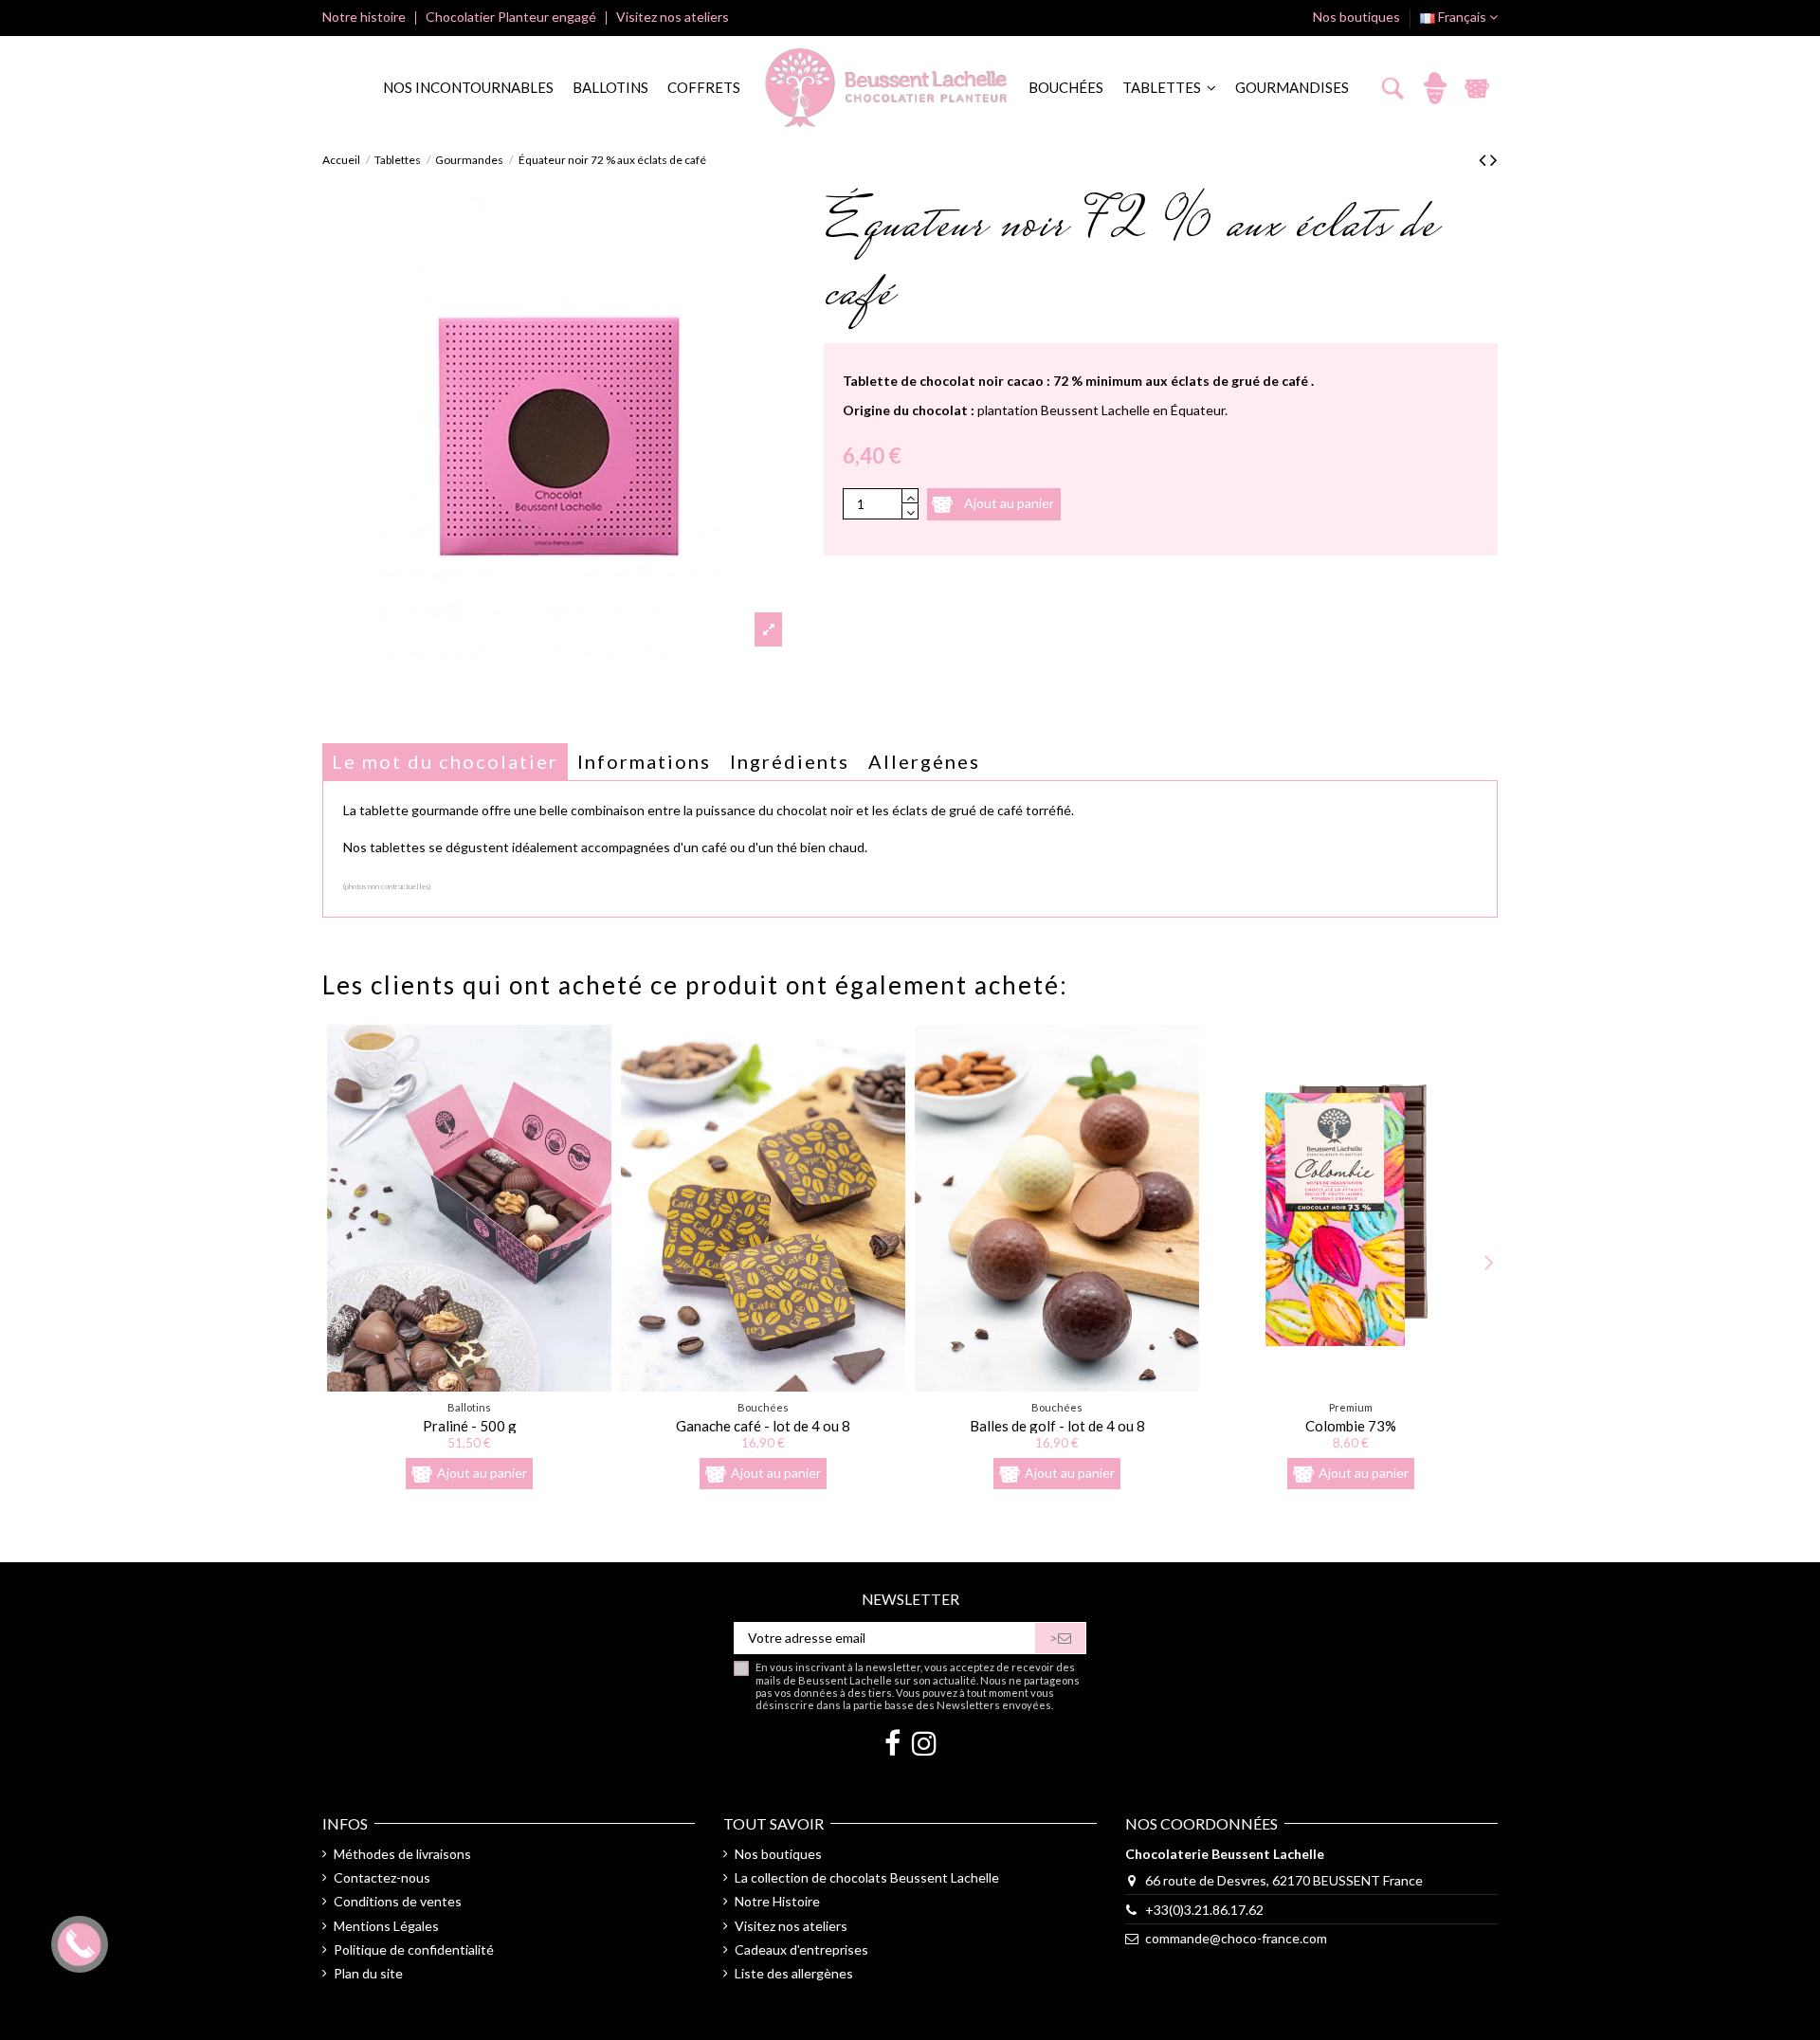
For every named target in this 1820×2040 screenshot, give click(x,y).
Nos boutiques (1356, 17)
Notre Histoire (777, 1901)
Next (1488, 1261)
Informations (644, 761)
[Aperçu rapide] (470, 1385)
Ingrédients (790, 761)
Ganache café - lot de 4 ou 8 (763, 1426)
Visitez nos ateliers (673, 17)
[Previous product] (1484, 159)
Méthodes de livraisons (402, 1854)
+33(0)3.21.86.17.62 (1204, 1910)
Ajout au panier (1009, 502)
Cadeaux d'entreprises (801, 1949)
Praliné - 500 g (470, 1426)
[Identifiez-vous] (1435, 88)
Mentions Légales (386, 1926)
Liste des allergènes (794, 1973)
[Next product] (1494, 159)
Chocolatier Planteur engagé (512, 17)
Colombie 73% (1351, 1426)
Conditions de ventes (398, 1901)
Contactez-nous (382, 1877)
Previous (332, 1261)
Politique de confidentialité (414, 1949)
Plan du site (368, 1973)
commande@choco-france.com (1236, 1938)
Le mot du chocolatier (445, 761)
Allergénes (924, 761)
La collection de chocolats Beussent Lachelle (867, 1877)
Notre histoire (365, 17)
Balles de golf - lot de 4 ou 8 (1057, 1426)
